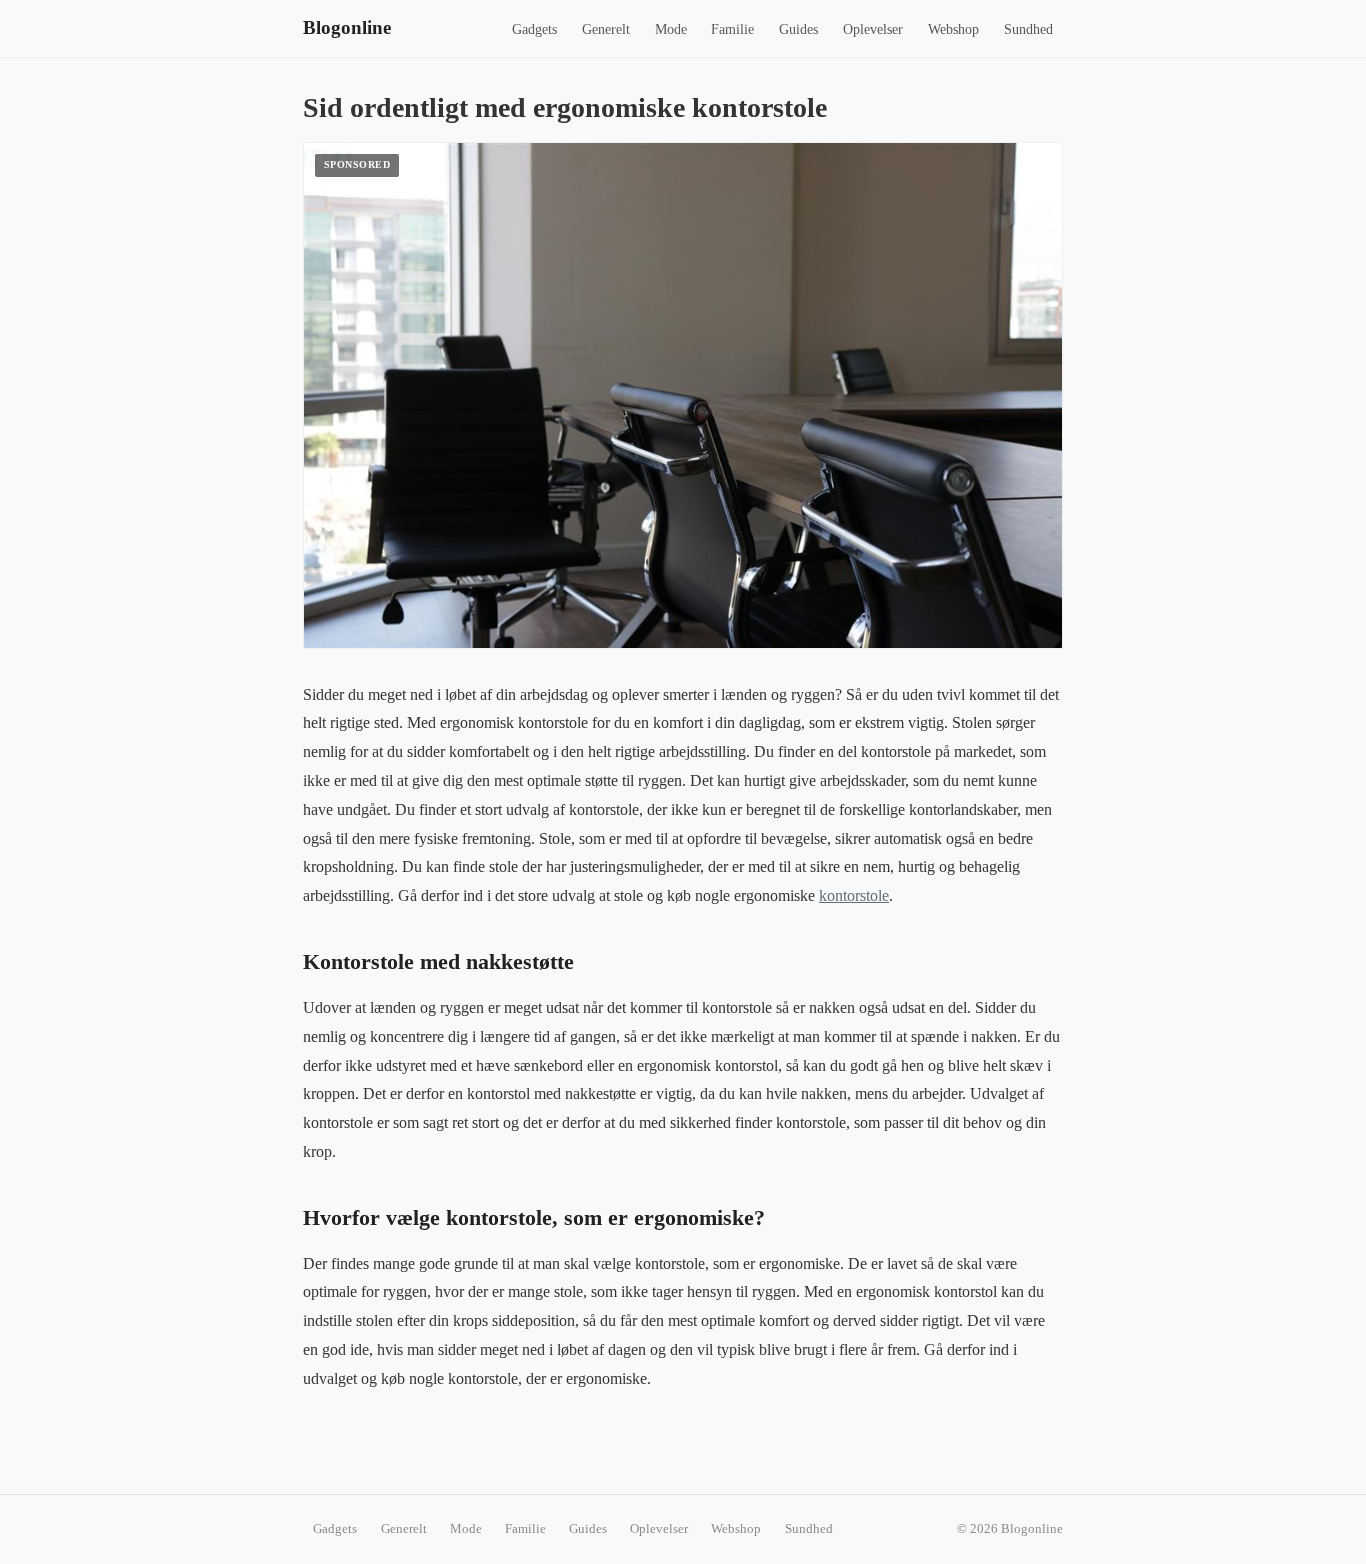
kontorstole (854, 895)
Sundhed (1028, 29)
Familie (732, 29)
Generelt (606, 29)
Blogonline (347, 27)
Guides (798, 29)
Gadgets (534, 29)
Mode (671, 29)
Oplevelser (873, 29)
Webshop (953, 29)
